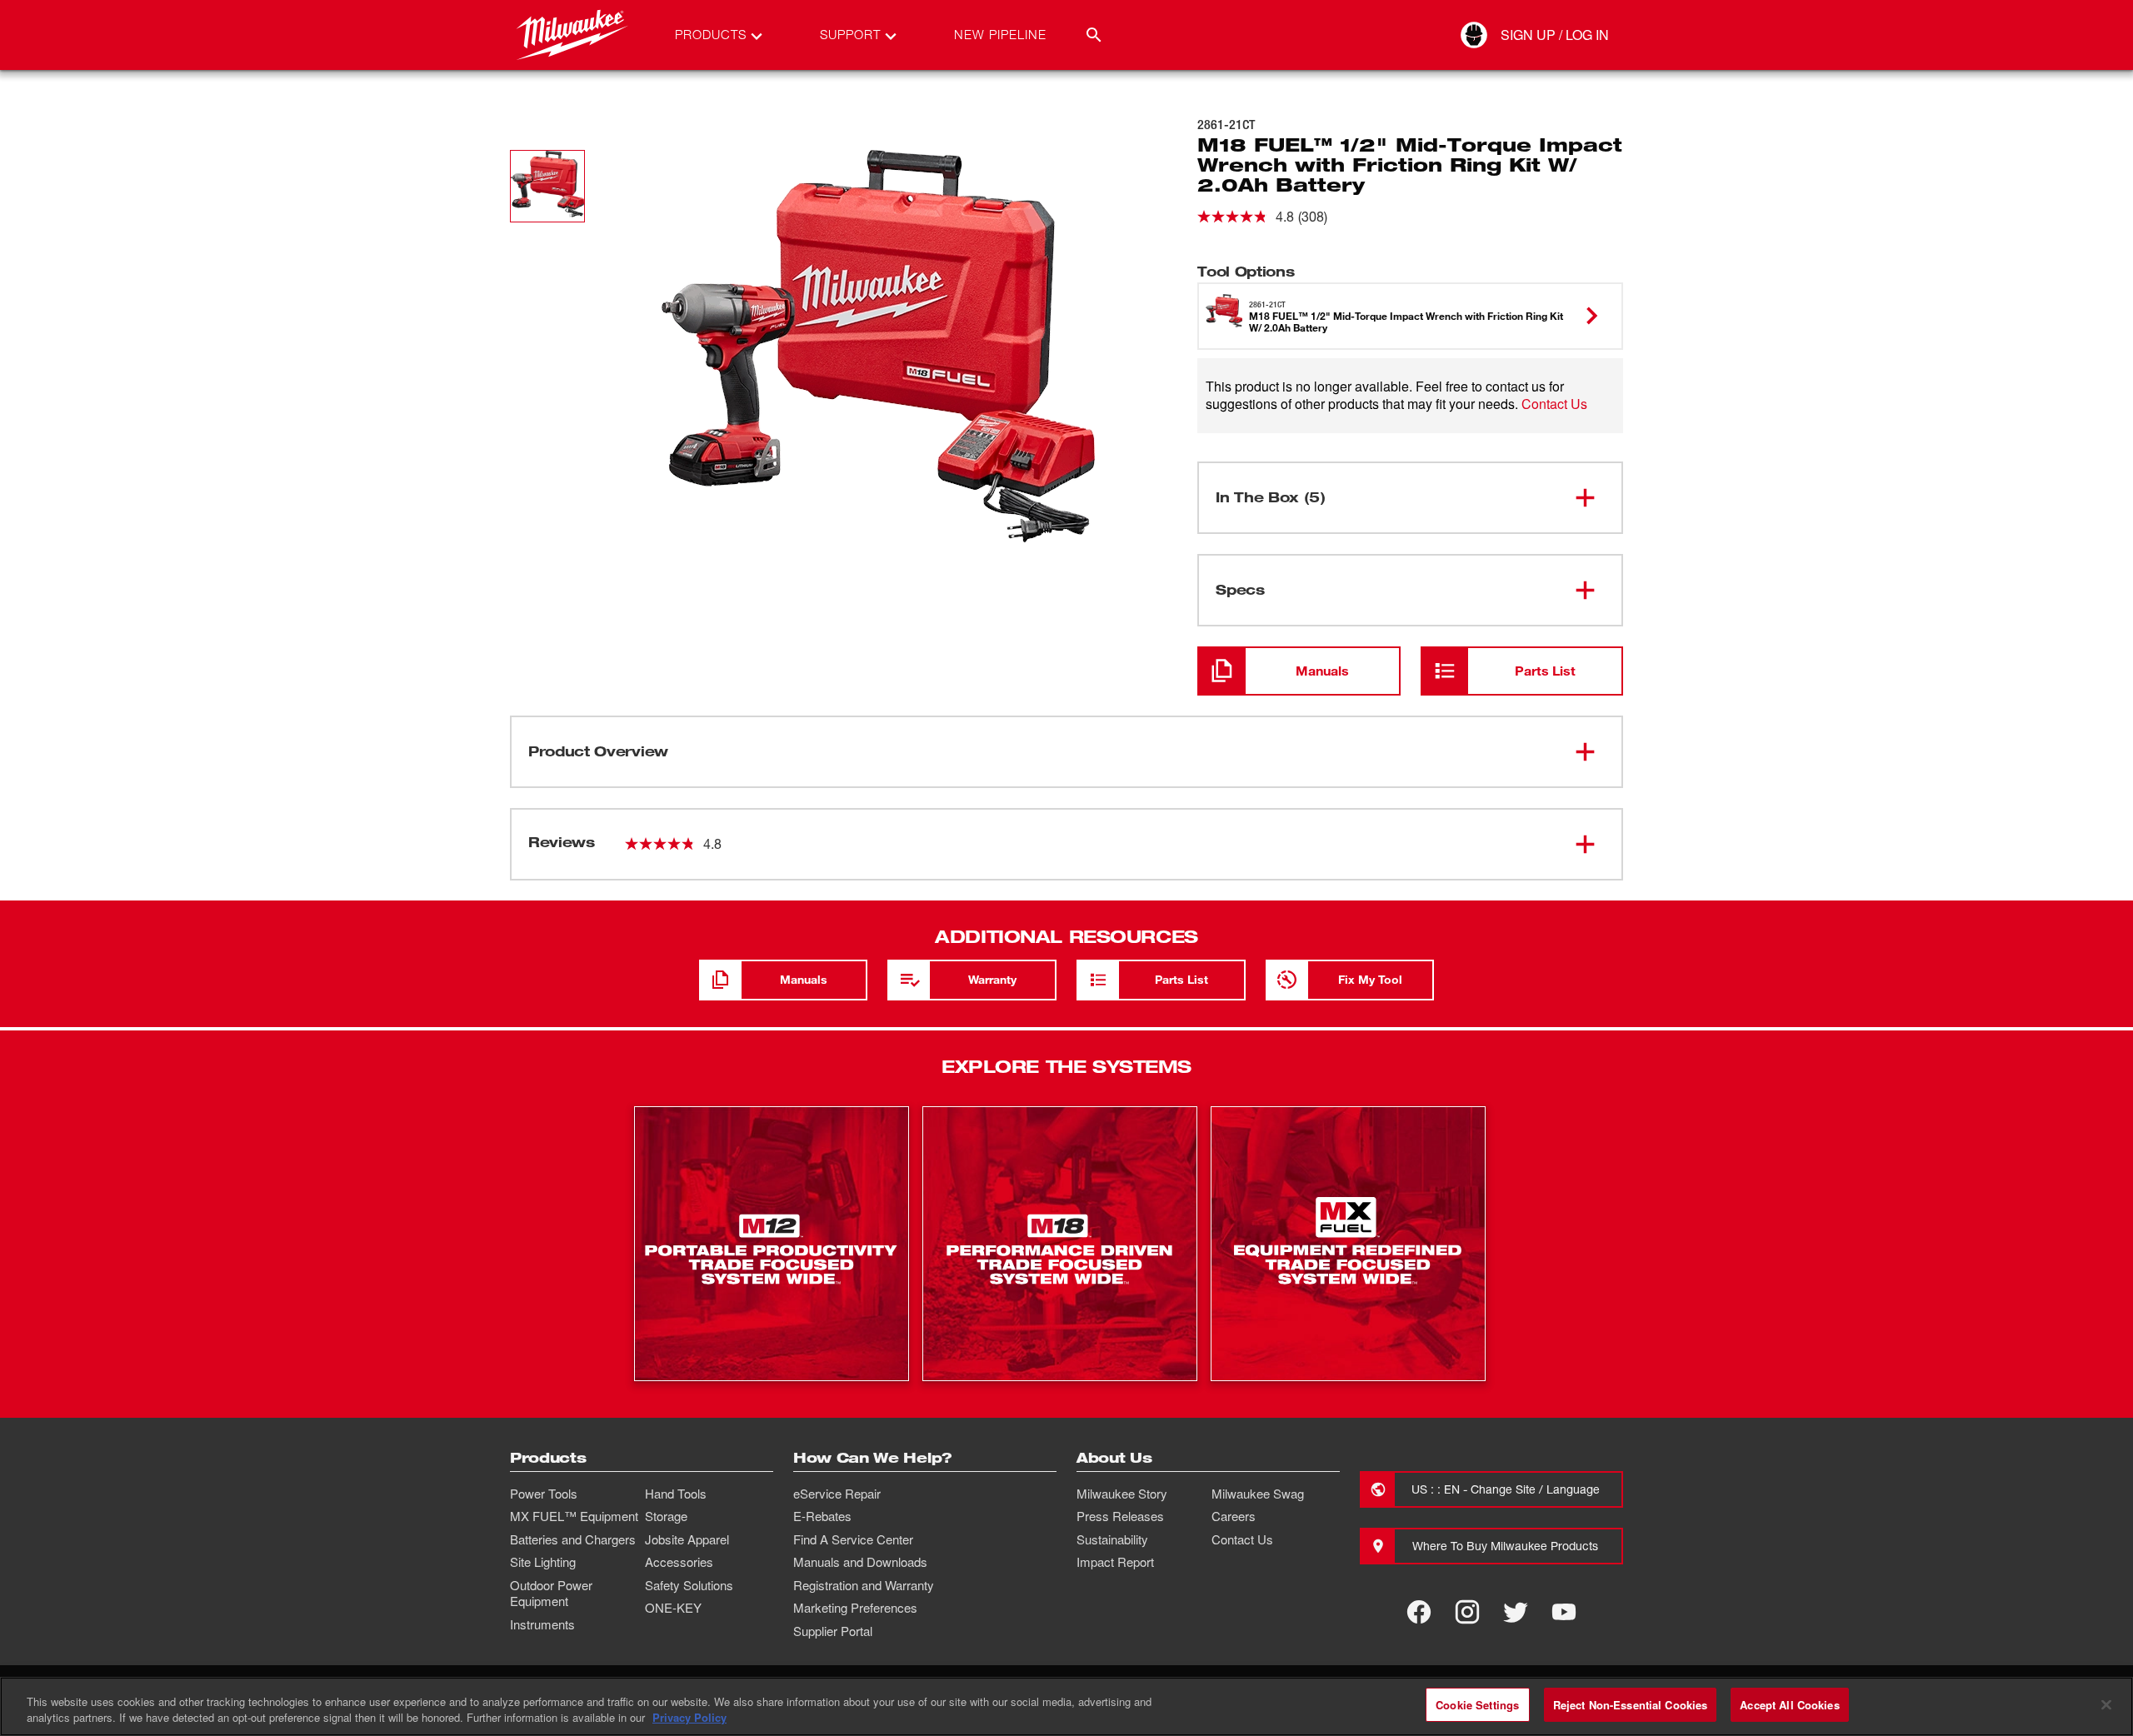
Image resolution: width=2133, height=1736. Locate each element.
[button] (547, 186)
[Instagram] (1467, 1612)
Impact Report (1115, 1562)
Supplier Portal (833, 1631)
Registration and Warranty (864, 1585)
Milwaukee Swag (1258, 1494)
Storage (666, 1516)
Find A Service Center (853, 1539)
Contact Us (1554, 404)
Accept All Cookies (1789, 1705)
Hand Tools (676, 1494)
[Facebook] (1419, 1612)
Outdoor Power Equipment (551, 1594)
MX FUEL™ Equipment (574, 1516)
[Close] (2106, 1704)
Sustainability (1112, 1539)
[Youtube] (1564, 1612)
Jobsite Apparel (687, 1539)
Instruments (542, 1624)
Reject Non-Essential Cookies (1631, 1705)
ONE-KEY (673, 1608)
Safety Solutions (689, 1585)
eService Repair (837, 1494)
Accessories (679, 1562)
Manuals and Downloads (860, 1562)
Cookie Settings (1477, 1705)
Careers (1234, 1516)
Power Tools (544, 1494)
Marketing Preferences (855, 1608)
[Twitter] (1516, 1612)
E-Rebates (822, 1516)
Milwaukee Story (1122, 1494)
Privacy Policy (689, 1718)
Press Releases (1120, 1516)
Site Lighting (543, 1562)
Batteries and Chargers (573, 1539)
